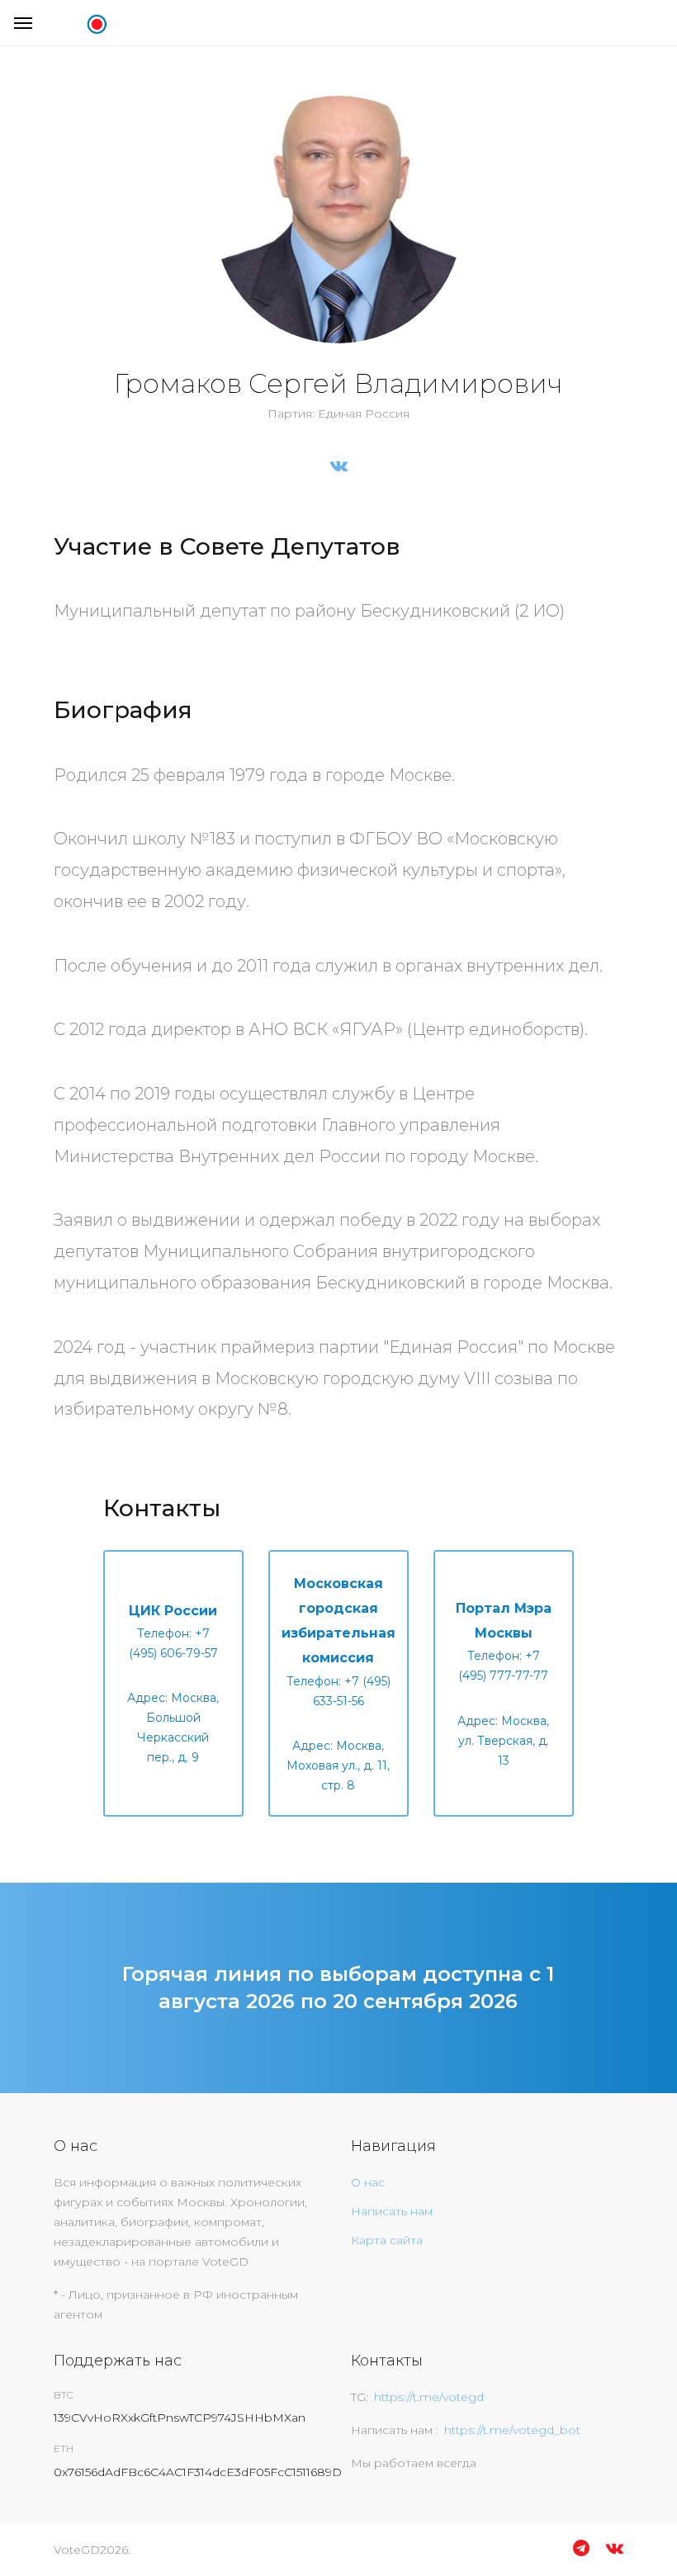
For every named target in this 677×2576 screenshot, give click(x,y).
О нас (368, 2182)
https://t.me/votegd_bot (512, 2430)
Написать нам (392, 2211)
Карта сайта (387, 2240)
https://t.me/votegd (429, 2397)
